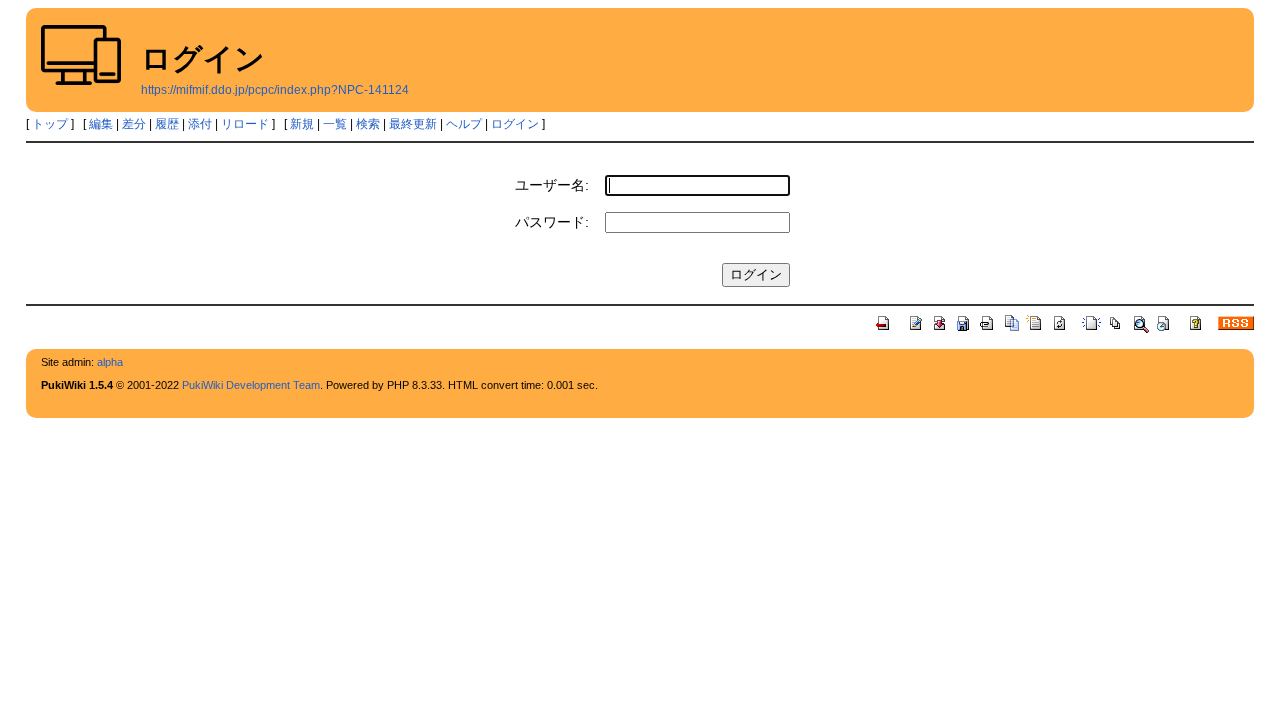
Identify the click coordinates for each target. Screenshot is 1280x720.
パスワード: (552, 222)
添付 (200, 124)
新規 (302, 124)
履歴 (167, 124)
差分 (134, 124)
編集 (101, 124)
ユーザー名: (552, 185)
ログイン (515, 124)
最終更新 (413, 124)
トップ (50, 124)
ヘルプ (464, 124)
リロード (245, 124)
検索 (368, 124)
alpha (110, 362)
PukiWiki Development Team (251, 385)
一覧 (335, 124)
